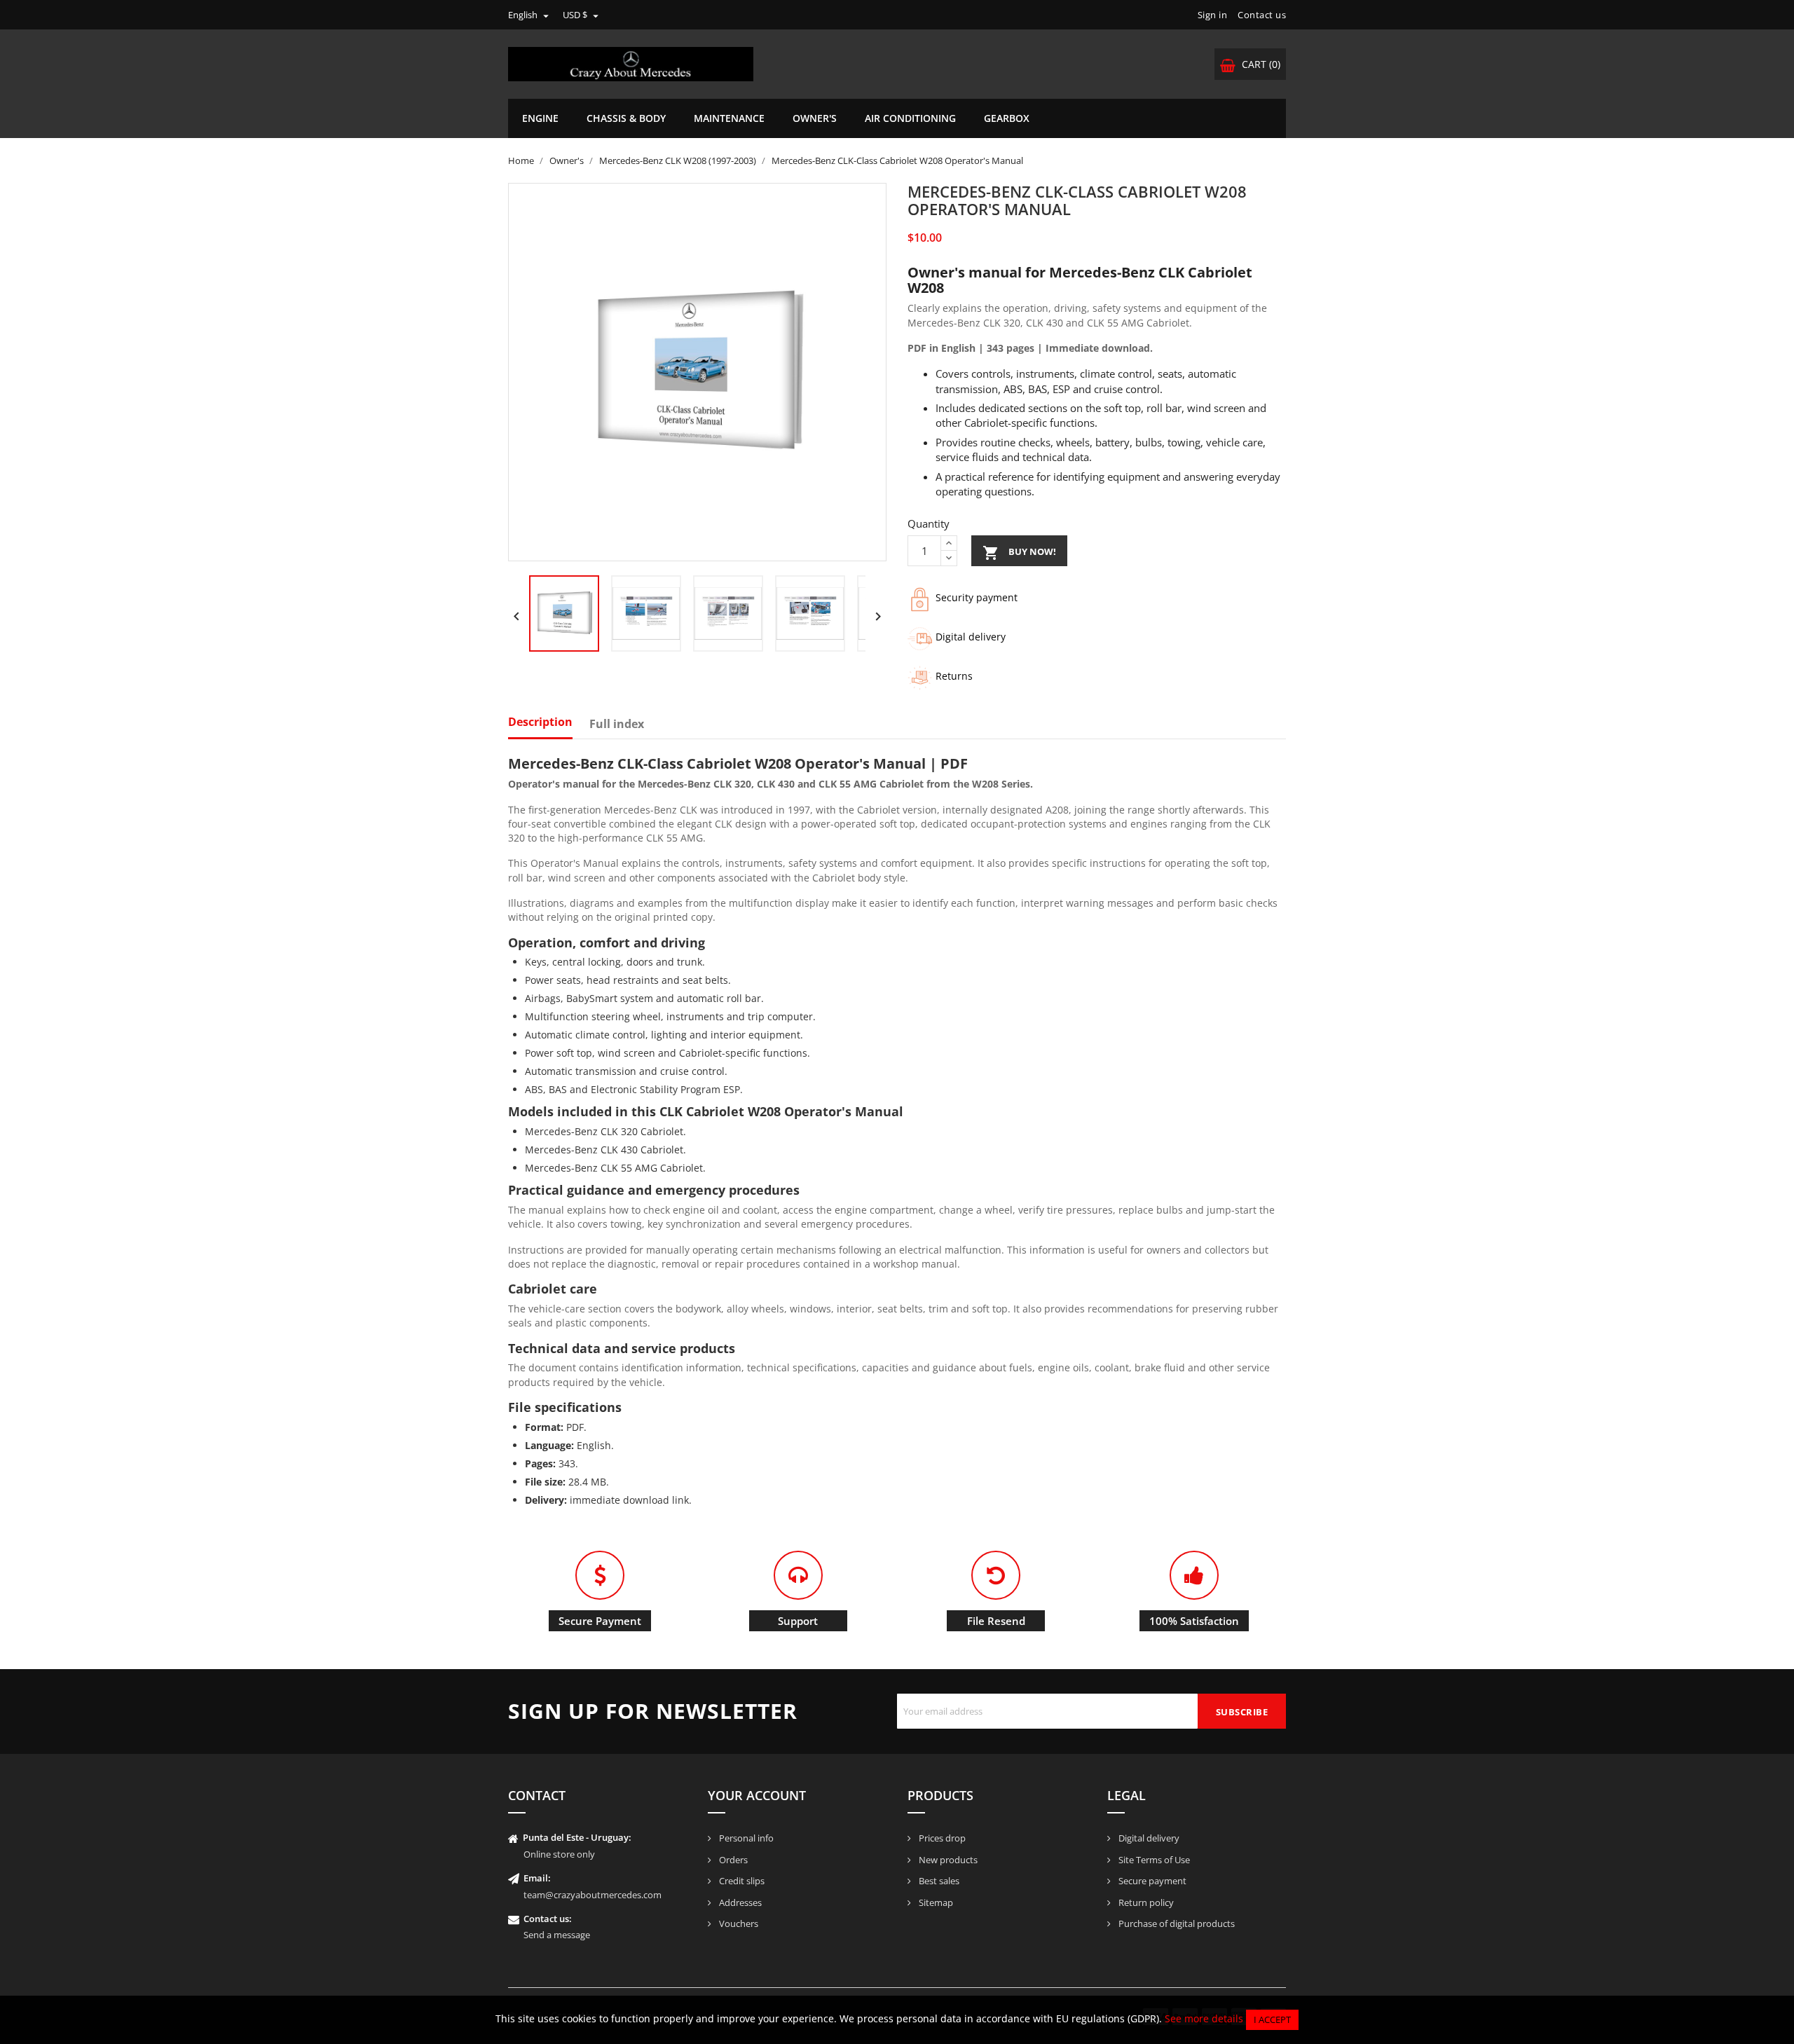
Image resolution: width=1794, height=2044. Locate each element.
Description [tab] (540, 722)
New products (947, 1860)
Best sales (938, 1881)
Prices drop (941, 1838)
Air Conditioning (910, 118)
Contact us (1262, 15)
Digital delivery (1148, 1838)
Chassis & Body (626, 118)
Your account (757, 1795)
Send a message (557, 1935)
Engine (540, 118)
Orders (732, 1860)
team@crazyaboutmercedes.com (593, 1895)
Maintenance (729, 118)
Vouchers (738, 1923)
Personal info (745, 1838)
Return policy (1145, 1902)
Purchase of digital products (1176, 1923)
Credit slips (741, 1881)
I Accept (1272, 2019)
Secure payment (1151, 1881)
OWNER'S (815, 118)
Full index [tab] (617, 725)
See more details (1204, 2018)
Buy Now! (1019, 553)
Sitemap (935, 1902)
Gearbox (1007, 118)
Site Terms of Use (1153, 1860)
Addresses (739, 1902)
